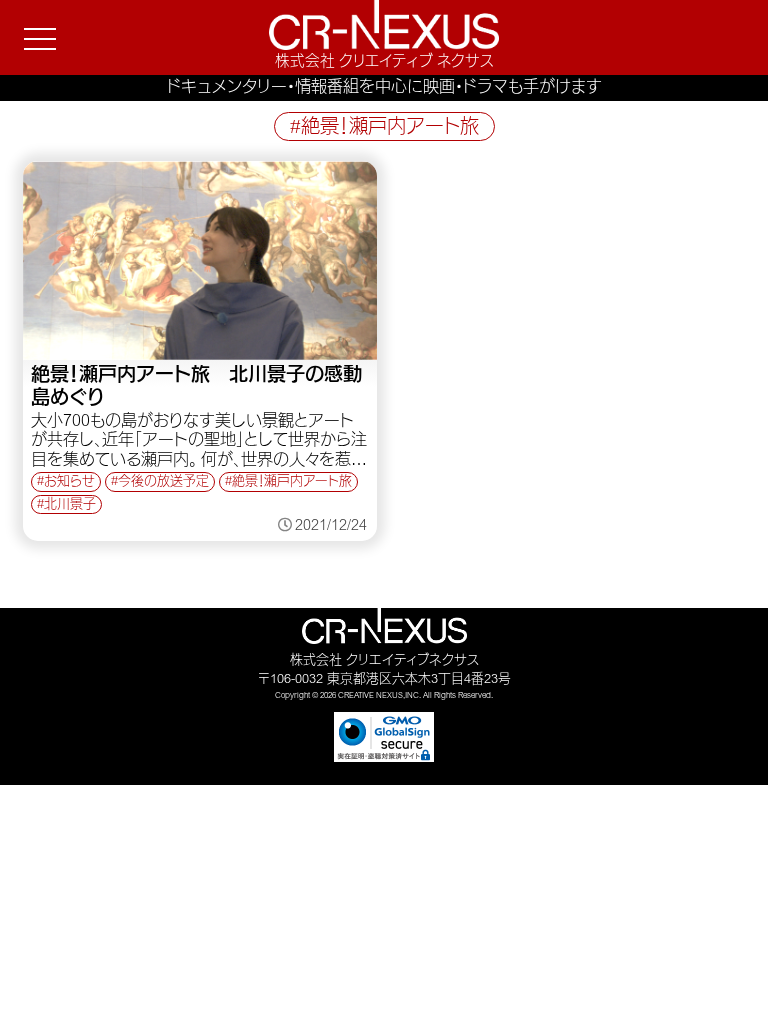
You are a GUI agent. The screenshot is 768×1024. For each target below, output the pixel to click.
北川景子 (70, 505)
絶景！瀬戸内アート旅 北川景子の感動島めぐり (196, 388)
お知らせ (69, 482)
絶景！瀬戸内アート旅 (292, 482)
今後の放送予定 (163, 482)
